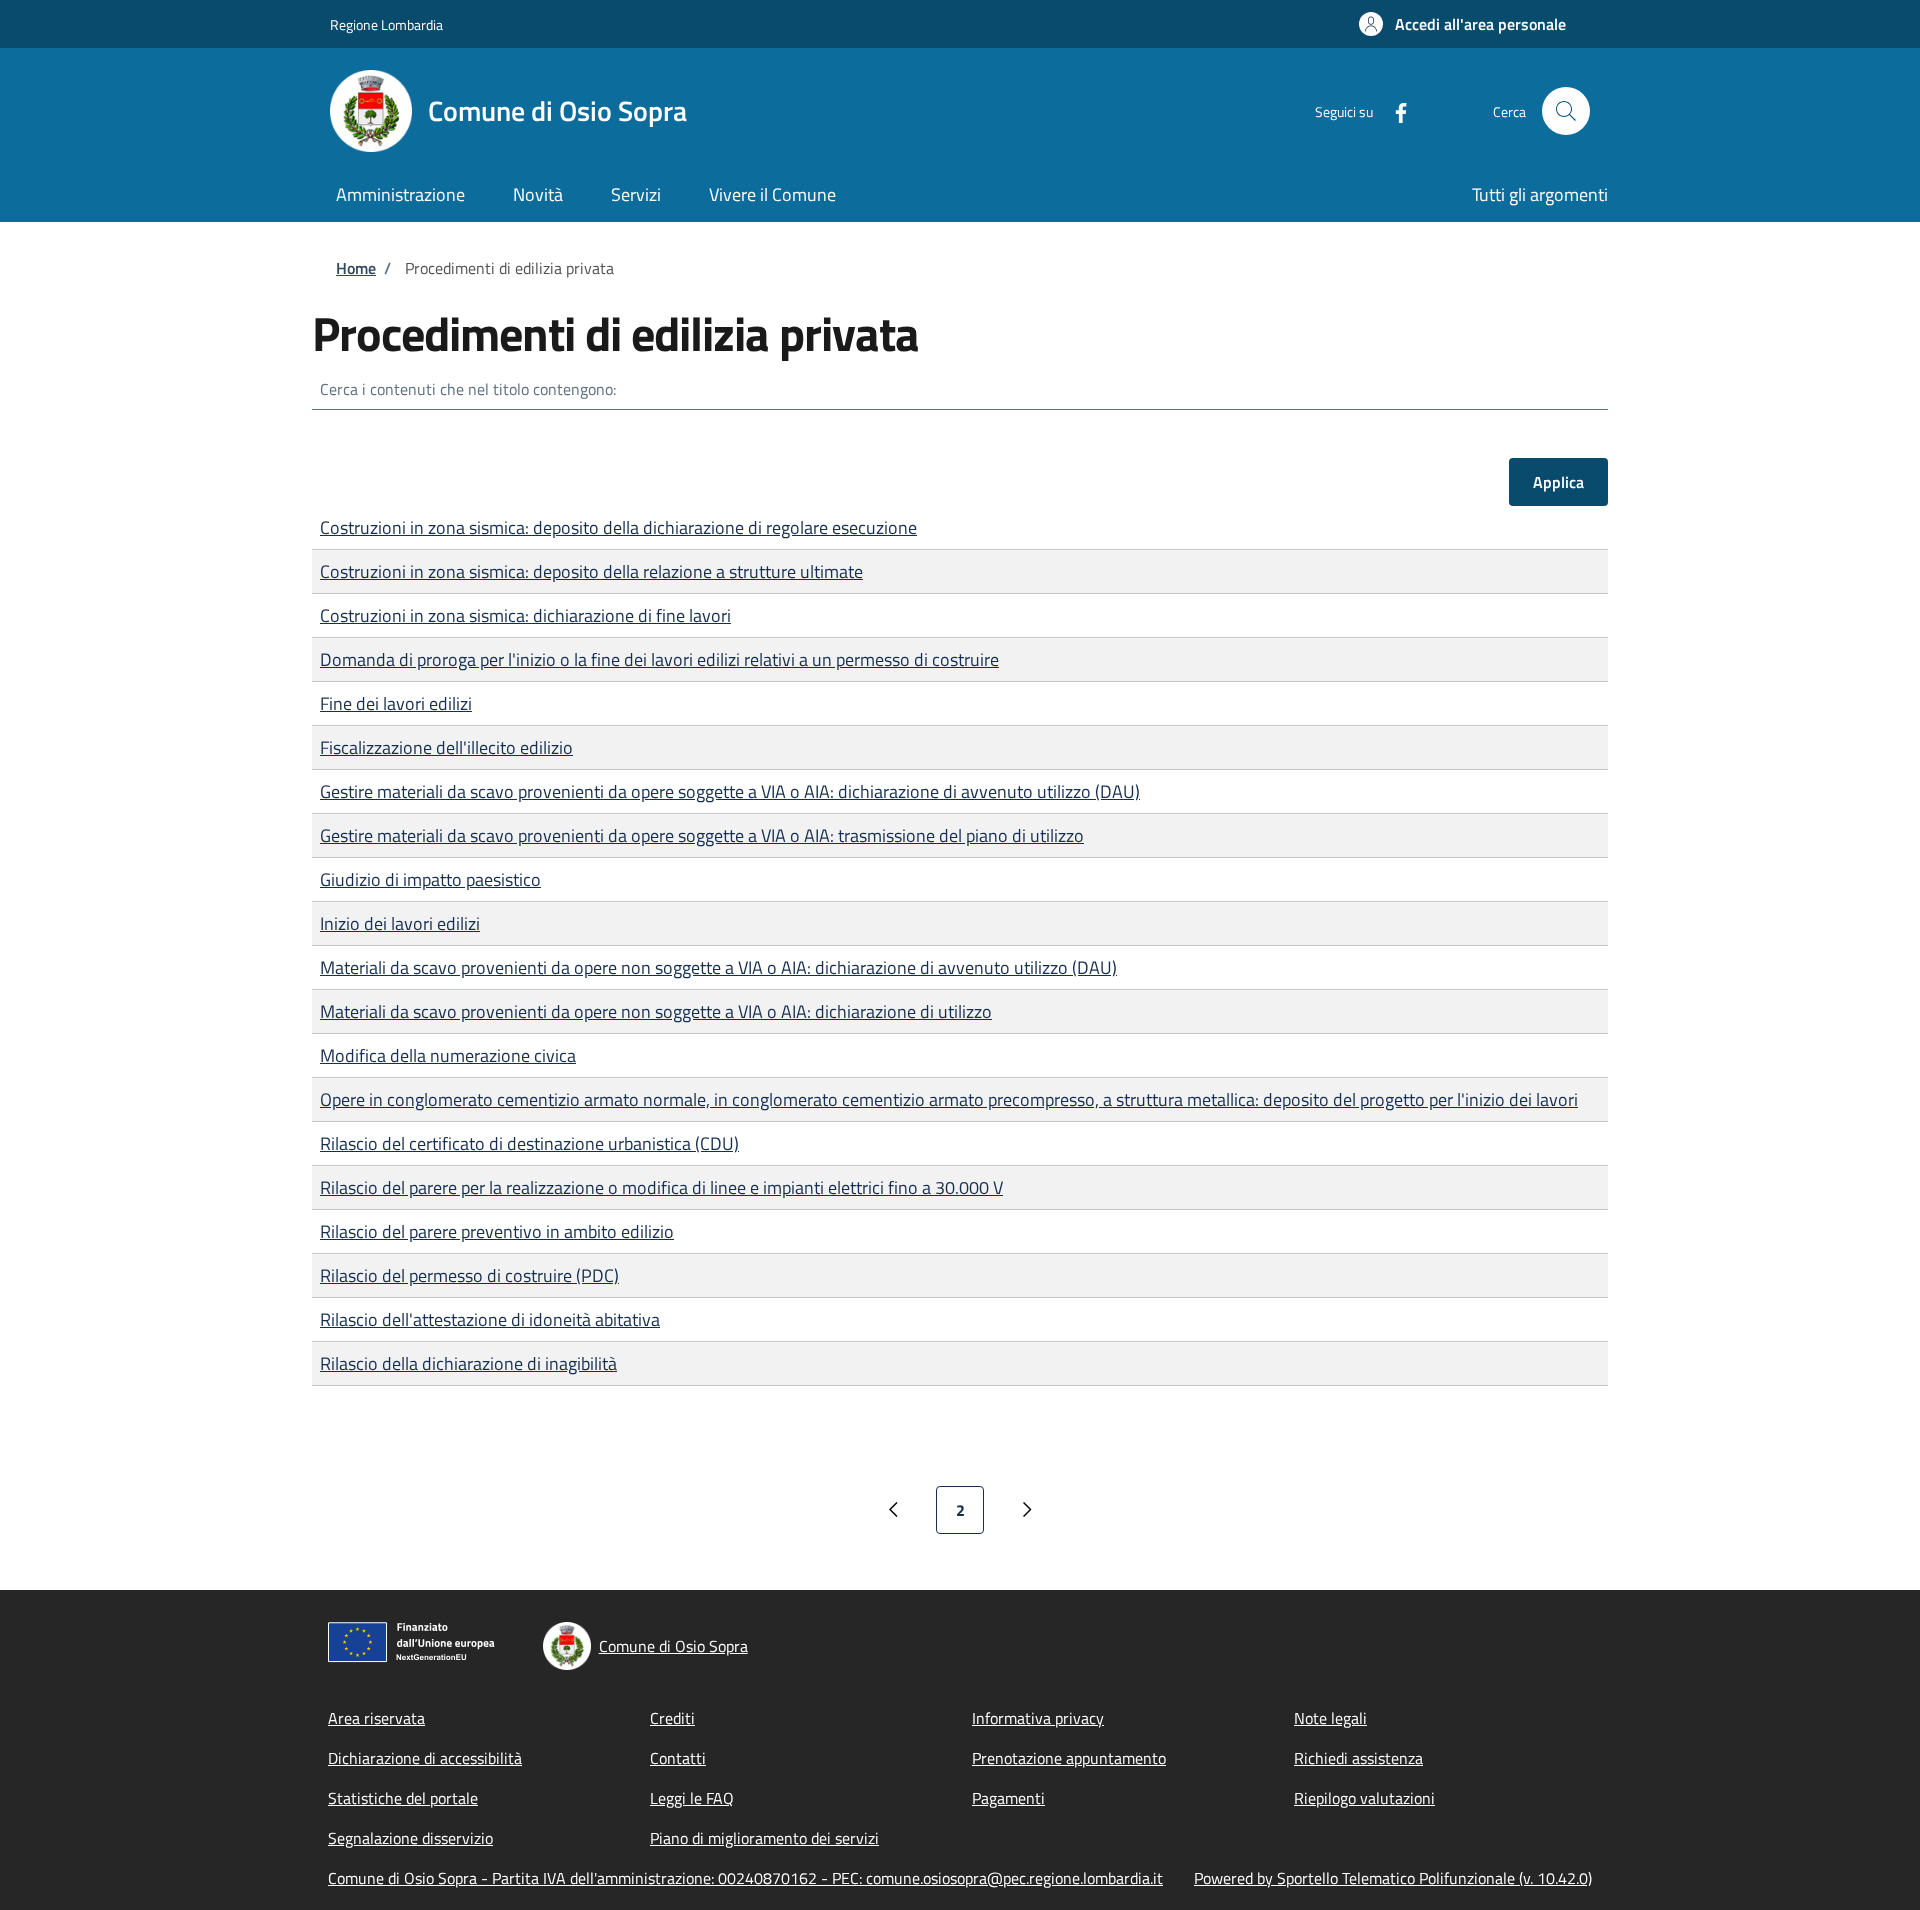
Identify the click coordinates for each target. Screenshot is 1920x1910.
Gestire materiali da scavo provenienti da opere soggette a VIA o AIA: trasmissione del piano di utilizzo (702, 835)
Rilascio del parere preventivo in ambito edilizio (497, 1231)
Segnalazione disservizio (410, 1838)
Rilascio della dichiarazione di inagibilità (468, 1363)
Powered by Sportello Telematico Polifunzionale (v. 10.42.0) (1393, 1878)
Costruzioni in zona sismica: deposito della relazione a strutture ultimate (591, 571)
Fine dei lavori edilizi (396, 703)
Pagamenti (1008, 1798)
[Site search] (1566, 111)
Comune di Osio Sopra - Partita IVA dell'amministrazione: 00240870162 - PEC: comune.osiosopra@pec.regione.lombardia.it (745, 1878)
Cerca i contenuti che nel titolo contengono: (468, 389)
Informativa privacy (1038, 1718)
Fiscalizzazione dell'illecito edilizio (446, 747)
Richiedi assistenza (1358, 1758)
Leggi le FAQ (692, 1798)
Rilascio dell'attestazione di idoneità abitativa (490, 1319)
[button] (1462, 24)
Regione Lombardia (386, 24)
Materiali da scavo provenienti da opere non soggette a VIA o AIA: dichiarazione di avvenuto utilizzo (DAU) (718, 967)
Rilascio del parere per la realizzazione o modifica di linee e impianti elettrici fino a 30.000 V (661, 1187)
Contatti (678, 1758)
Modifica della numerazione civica (448, 1055)
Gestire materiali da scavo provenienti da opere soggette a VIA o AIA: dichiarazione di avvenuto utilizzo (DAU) (730, 791)
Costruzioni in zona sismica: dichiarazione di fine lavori (525, 615)
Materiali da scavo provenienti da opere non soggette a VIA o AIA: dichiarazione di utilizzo (656, 1011)
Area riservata (376, 1718)
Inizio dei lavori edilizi (400, 923)
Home (356, 268)
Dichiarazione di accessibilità (425, 1758)
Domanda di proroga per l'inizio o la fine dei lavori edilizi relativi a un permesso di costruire (659, 659)
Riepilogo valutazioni (1364, 1798)
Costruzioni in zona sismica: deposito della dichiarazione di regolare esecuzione (618, 527)
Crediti (672, 1718)
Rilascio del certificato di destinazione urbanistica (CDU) (529, 1143)
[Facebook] (1393, 110)
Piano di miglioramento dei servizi (764, 1838)
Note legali (1330, 1718)
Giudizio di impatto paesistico (430, 879)
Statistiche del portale (403, 1798)
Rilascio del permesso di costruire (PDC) (469, 1275)
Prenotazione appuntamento (1069, 1758)
